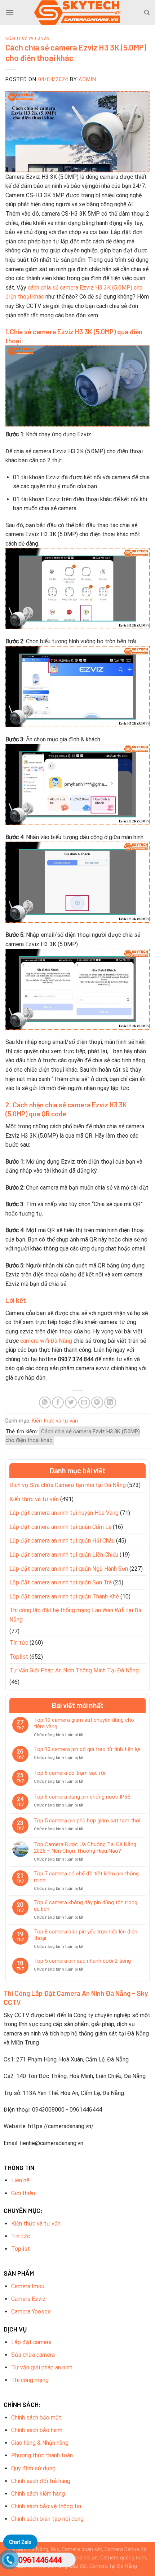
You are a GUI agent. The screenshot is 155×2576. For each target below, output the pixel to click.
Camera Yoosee (31, 2312)
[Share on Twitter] (71, 1402)
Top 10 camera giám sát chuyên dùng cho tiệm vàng (84, 1723)
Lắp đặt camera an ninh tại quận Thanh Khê (64, 1596)
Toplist (19, 1657)
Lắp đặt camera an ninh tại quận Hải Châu (62, 1541)
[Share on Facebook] (58, 1402)
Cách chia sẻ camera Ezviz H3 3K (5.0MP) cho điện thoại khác (73, 1436)
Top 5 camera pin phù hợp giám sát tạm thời (87, 1821)
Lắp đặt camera (31, 2342)
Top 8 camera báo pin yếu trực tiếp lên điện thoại (86, 1935)
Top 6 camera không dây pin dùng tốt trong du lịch (86, 1906)
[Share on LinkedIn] (110, 1402)
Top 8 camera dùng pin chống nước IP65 (82, 1797)
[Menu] (10, 12)
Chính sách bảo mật (36, 2418)
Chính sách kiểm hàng (38, 2494)
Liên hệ (20, 2180)
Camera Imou (28, 2286)
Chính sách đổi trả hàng (41, 2481)
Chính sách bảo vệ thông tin (46, 2506)
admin (87, 79)
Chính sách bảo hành (37, 2430)
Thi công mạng (30, 2380)
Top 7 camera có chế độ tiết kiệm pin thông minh (86, 1877)
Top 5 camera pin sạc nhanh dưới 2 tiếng (82, 1961)
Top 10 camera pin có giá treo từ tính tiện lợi (87, 1749)
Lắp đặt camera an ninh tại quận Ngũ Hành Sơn (69, 1569)
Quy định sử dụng (33, 2468)
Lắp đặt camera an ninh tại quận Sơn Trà (61, 1582)
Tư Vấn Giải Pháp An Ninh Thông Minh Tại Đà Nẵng (74, 1670)
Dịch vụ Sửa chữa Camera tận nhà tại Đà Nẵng (68, 1485)
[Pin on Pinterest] (97, 1402)
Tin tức (19, 1643)
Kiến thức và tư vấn (28, 38)
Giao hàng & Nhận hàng (40, 2443)
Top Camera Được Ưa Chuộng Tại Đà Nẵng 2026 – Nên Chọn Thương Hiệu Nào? (85, 1848)
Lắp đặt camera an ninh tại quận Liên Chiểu (64, 1555)
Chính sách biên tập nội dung (47, 2519)
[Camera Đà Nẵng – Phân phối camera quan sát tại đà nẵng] (77, 13)
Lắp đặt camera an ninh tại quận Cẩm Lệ (60, 1527)
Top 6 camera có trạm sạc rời (70, 1773)
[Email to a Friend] (84, 1402)
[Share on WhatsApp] (45, 1402)
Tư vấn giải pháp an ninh (42, 2367)
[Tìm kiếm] (147, 13)
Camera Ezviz (28, 2299)
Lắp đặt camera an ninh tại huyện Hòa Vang (64, 1513)
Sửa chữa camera (33, 2355)
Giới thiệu (23, 2193)
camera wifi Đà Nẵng (46, 1341)
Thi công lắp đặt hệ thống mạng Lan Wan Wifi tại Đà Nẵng (75, 1615)
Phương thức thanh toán (42, 2455)
